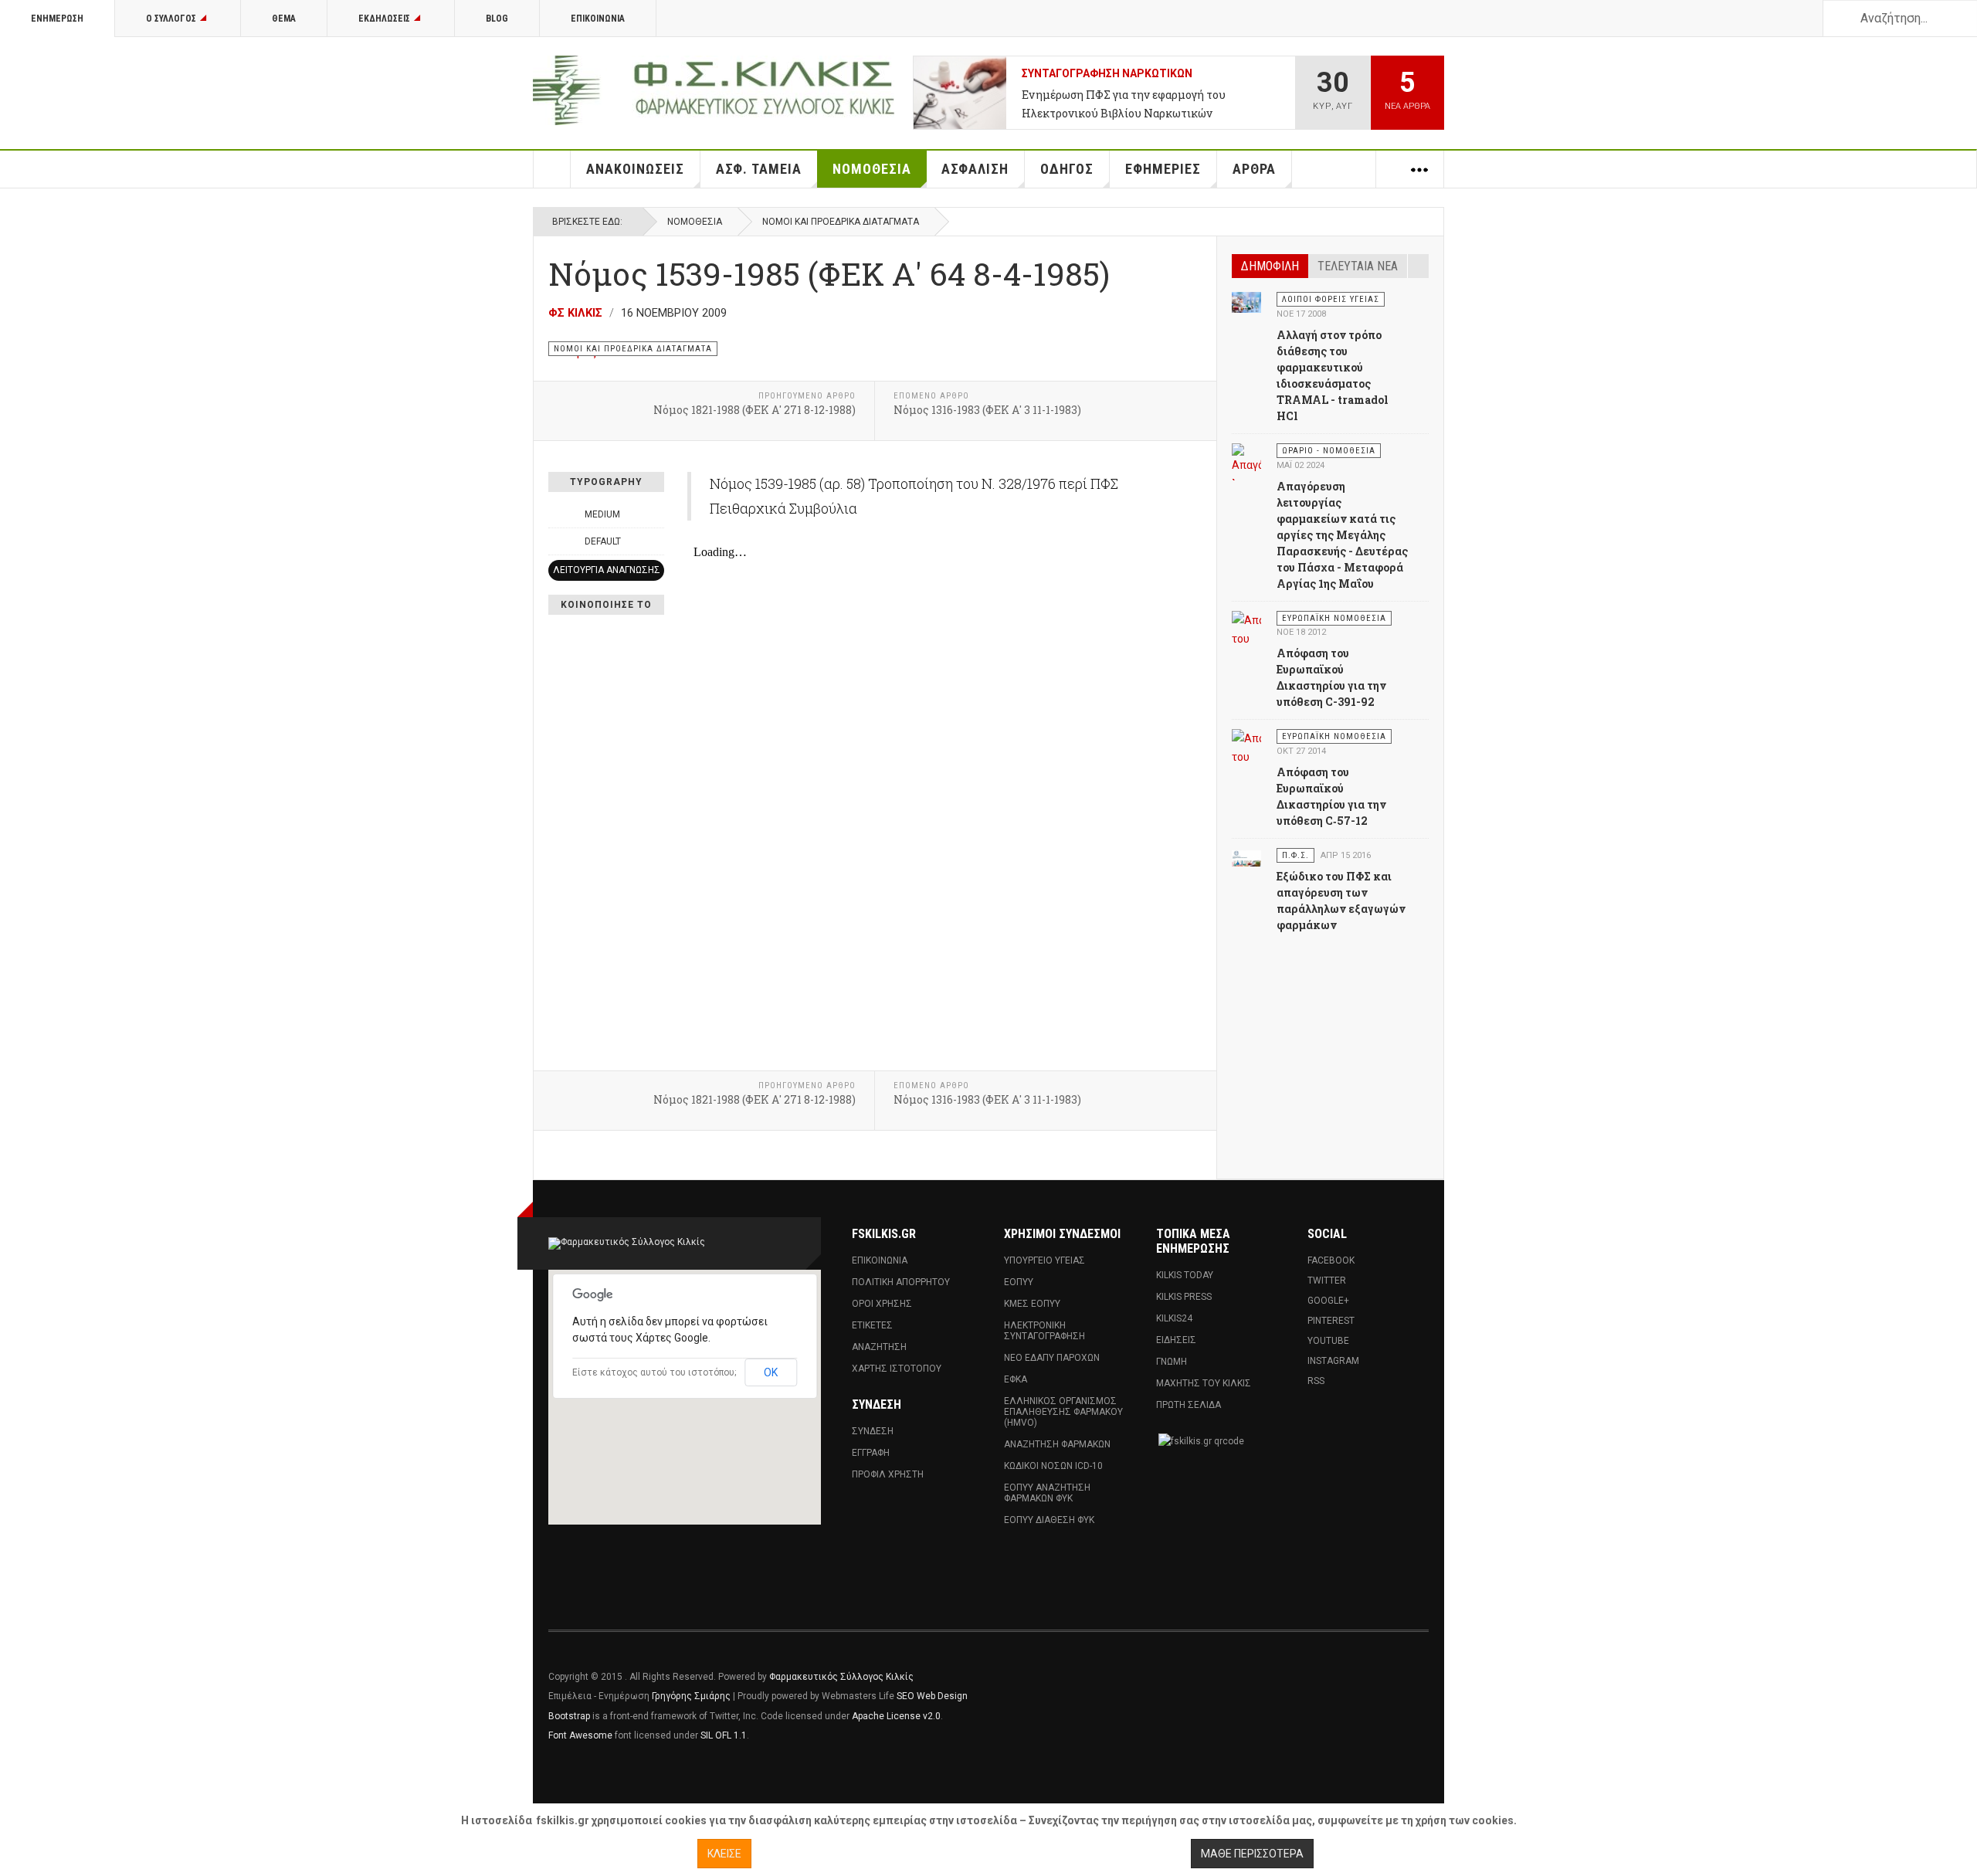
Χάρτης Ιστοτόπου (897, 1369)
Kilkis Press (1184, 1297)
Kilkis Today (1185, 1275)
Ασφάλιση (975, 169)
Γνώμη (1172, 1362)
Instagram (1333, 1361)
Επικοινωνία (598, 19)
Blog (497, 19)
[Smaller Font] (557, 514)
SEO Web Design (932, 1696)
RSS (1316, 1381)
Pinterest (1331, 1321)
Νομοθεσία (872, 169)
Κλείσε (724, 1854)
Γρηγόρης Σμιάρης (691, 1696)
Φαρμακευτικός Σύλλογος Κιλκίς (841, 1677)
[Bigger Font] (656, 514)
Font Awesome (580, 1735)
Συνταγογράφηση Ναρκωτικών (1107, 73)
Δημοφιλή (1270, 266)
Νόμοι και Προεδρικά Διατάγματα (841, 222)
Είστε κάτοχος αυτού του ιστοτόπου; (654, 1372)
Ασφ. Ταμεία (759, 169)
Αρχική (552, 169)
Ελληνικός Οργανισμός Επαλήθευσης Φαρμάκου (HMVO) (1063, 1412)
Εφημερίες (1163, 169)
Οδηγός (1067, 169)
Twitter (1327, 1281)
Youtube (1328, 1341)
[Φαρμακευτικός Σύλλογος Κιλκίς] (714, 90)
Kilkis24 (1174, 1318)
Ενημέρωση (57, 19)
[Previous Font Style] (557, 541)
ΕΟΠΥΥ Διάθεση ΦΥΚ (1049, 1520)
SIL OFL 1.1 (724, 1735)
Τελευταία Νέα (1358, 266)
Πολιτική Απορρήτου (901, 1282)
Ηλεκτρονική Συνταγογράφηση (1044, 1331)
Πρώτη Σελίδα (1189, 1405)
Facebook (1331, 1260)
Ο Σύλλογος (171, 19)
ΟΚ (771, 1372)
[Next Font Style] (656, 541)
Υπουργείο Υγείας (1044, 1260)
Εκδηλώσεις (384, 19)
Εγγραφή (871, 1453)
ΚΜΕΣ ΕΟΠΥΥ (1032, 1304)
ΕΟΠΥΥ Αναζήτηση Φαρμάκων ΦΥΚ (1047, 1493)
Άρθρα (1254, 169)
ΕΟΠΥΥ (1019, 1282)
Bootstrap (569, 1716)
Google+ (1328, 1301)
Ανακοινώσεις (635, 169)
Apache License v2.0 (896, 1716)
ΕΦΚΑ (1016, 1379)
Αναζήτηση (879, 1347)
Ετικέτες (872, 1325)
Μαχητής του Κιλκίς (1204, 1383)
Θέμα (284, 19)
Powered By (1358, 1688)
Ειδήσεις (1176, 1340)
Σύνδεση (873, 1431)
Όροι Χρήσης (882, 1304)
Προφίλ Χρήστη (888, 1474)
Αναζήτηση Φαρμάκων (1057, 1444)
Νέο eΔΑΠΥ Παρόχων (1052, 1358)
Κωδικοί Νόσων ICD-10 (1053, 1466)
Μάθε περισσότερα (1252, 1854)
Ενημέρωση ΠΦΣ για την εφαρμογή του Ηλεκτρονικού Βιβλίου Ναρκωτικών (1124, 104)
